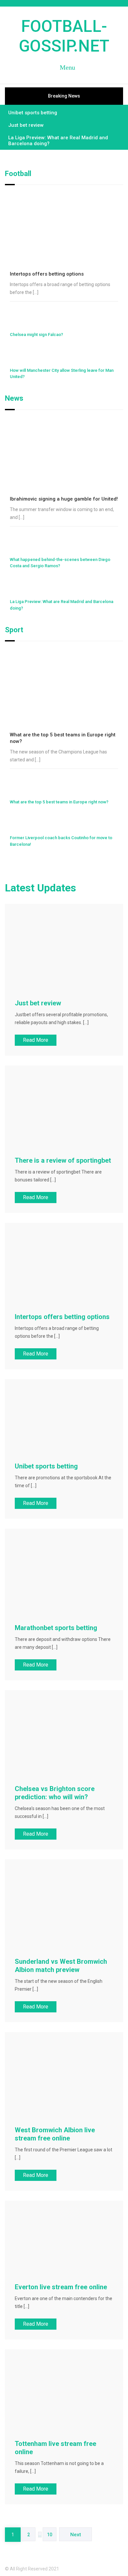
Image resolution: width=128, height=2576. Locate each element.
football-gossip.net (64, 36)
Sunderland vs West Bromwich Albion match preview (61, 1966)
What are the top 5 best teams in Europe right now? (59, 802)
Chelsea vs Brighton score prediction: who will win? (55, 1793)
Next (76, 2535)
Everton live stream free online (61, 2287)
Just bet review (26, 125)
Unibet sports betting (33, 113)
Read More (36, 1040)
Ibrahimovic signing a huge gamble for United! (64, 499)
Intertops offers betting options (47, 274)
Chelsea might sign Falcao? (36, 335)
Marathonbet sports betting (56, 1628)
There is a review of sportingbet (63, 1160)
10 (50, 2535)
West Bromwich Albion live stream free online (55, 2134)
